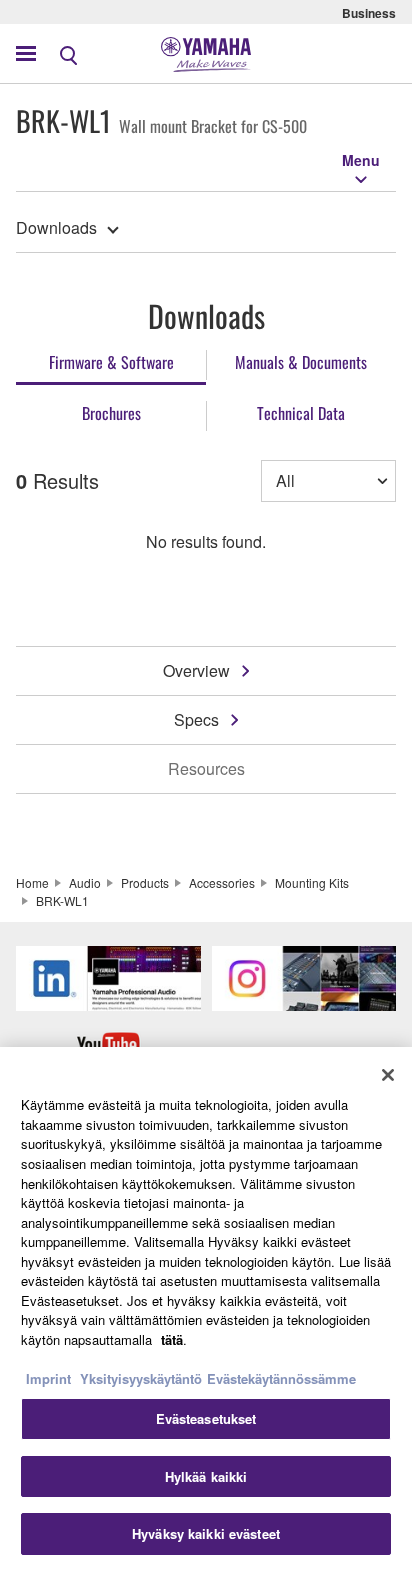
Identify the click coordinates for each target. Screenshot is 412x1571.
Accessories (222, 882)
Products (145, 882)
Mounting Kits (312, 882)
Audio (85, 882)
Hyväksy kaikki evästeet (206, 1533)
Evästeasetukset (206, 1418)
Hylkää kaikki (206, 1476)
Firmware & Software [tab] (111, 362)
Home (32, 882)
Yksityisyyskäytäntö (141, 1378)
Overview (196, 670)
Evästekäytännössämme (281, 1378)
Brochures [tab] (111, 413)
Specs (196, 719)
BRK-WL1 (62, 900)
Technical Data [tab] (301, 413)
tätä (172, 1339)
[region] (206, 1309)
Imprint (48, 1378)
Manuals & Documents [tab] (301, 362)
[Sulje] (388, 1075)
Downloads (56, 227)
